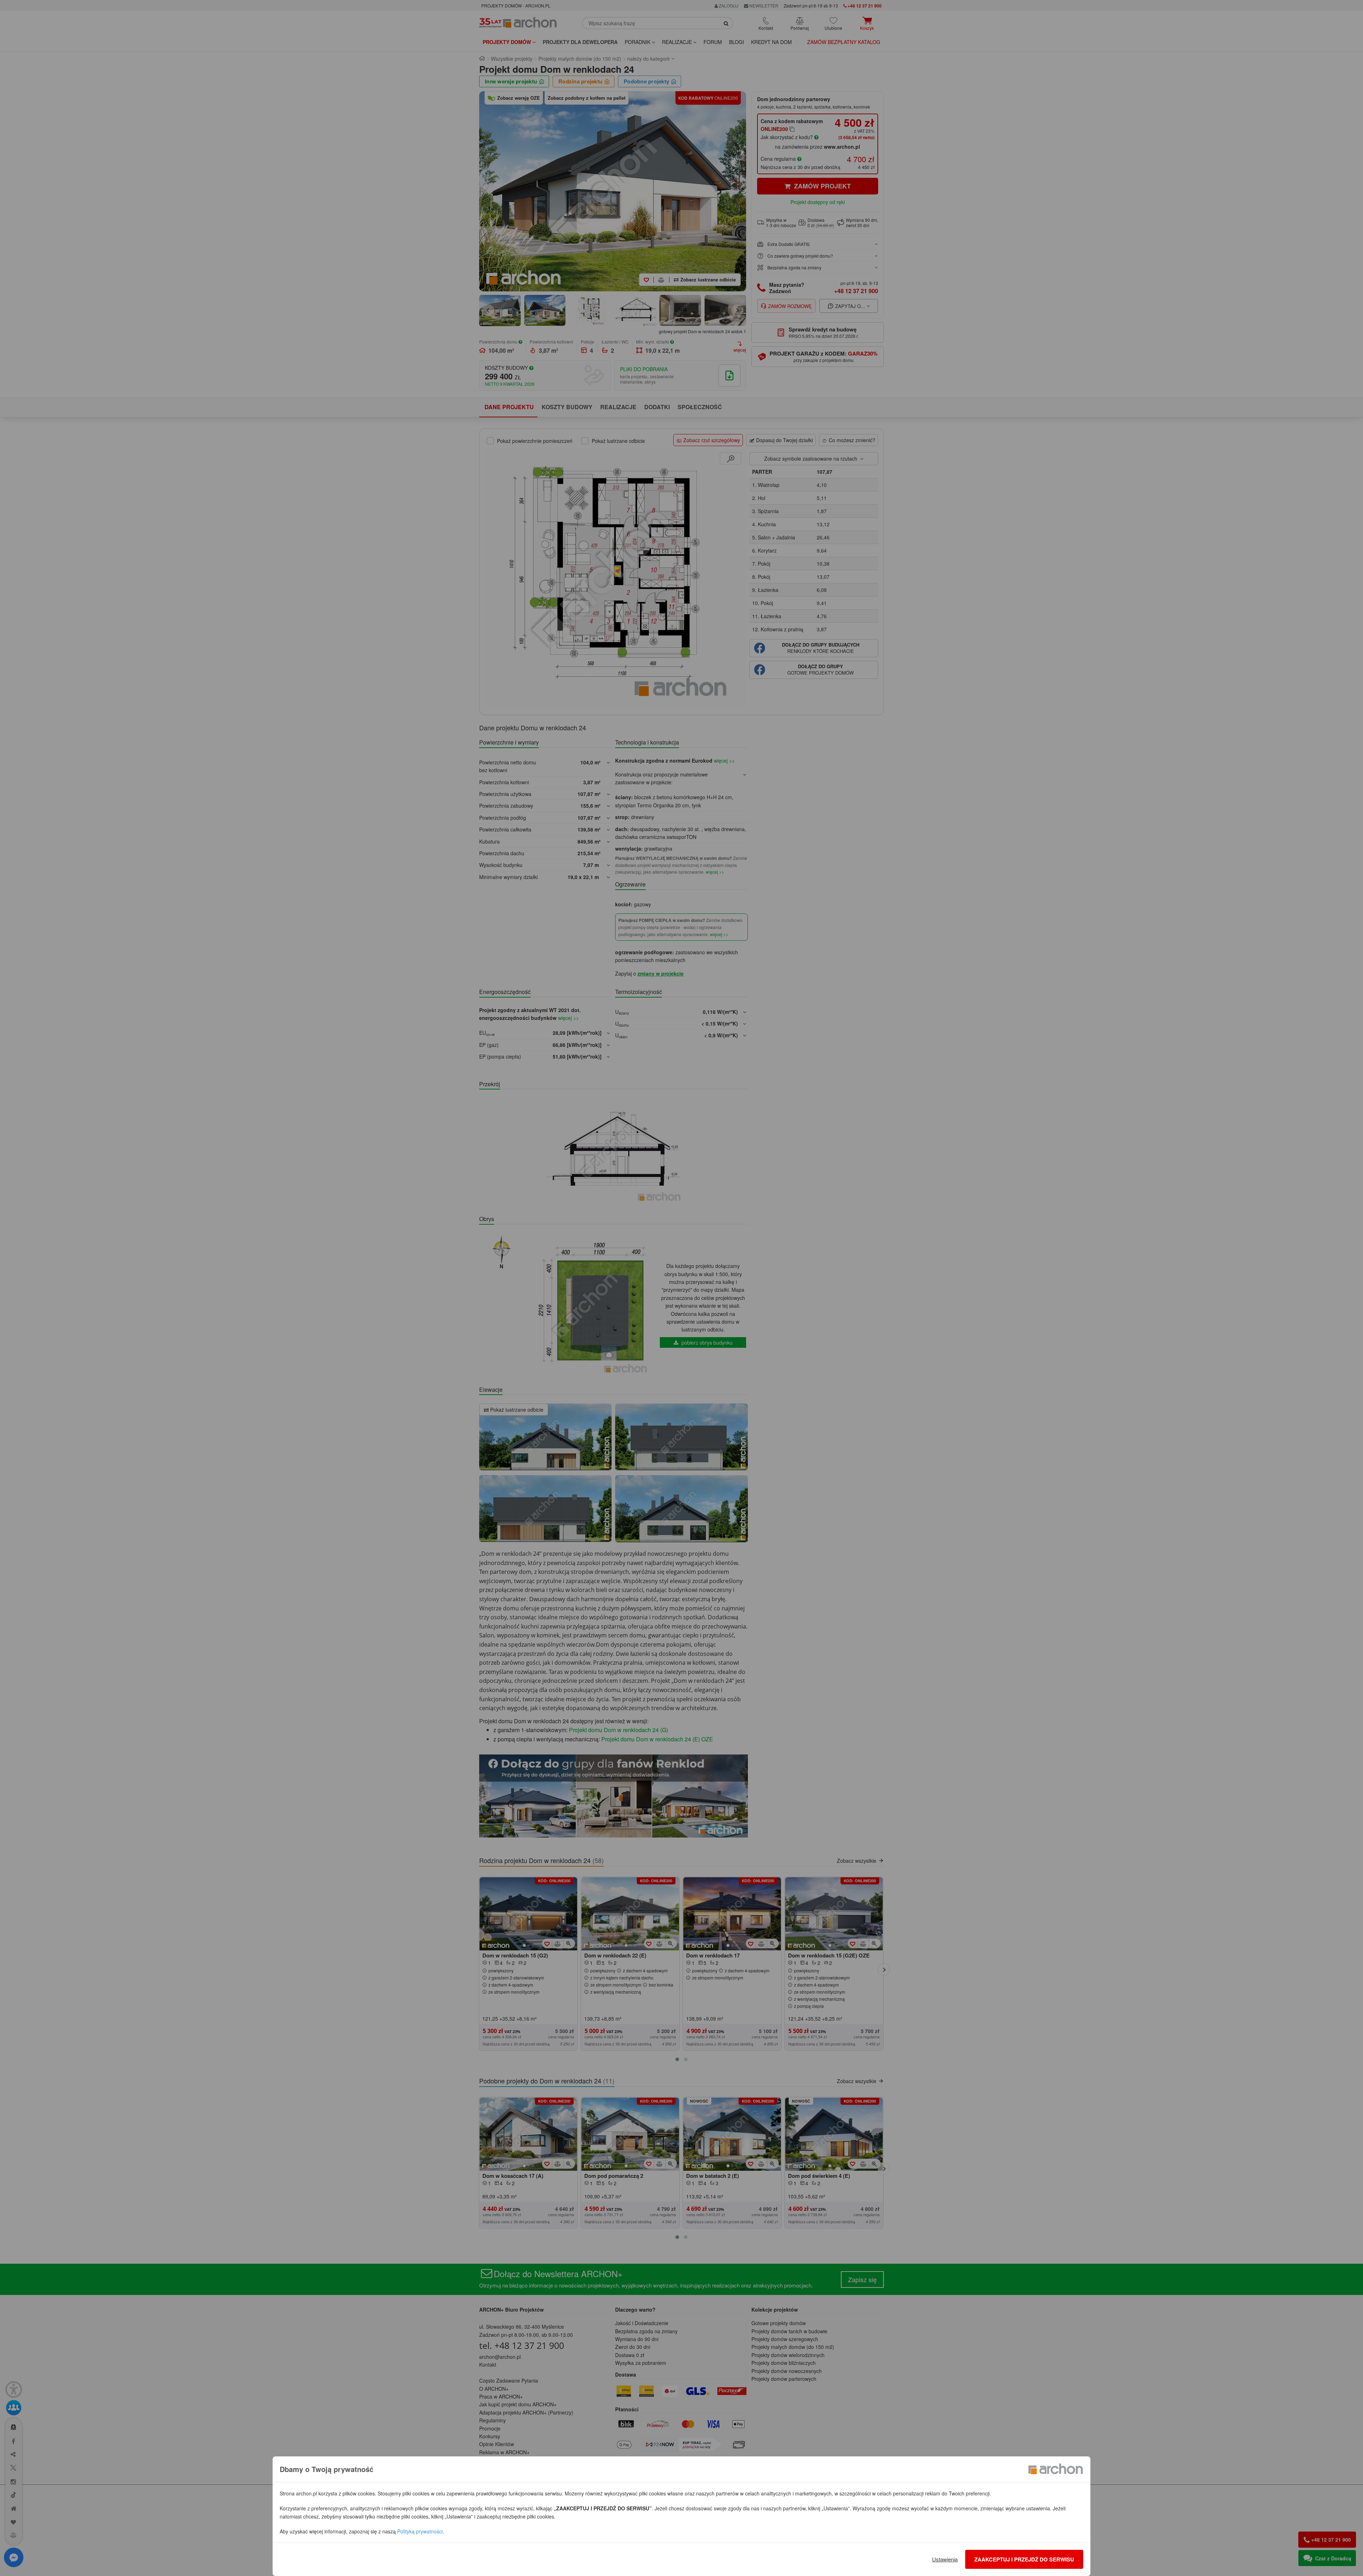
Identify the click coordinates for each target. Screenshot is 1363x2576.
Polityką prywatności (420, 2531)
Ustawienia (945, 2559)
